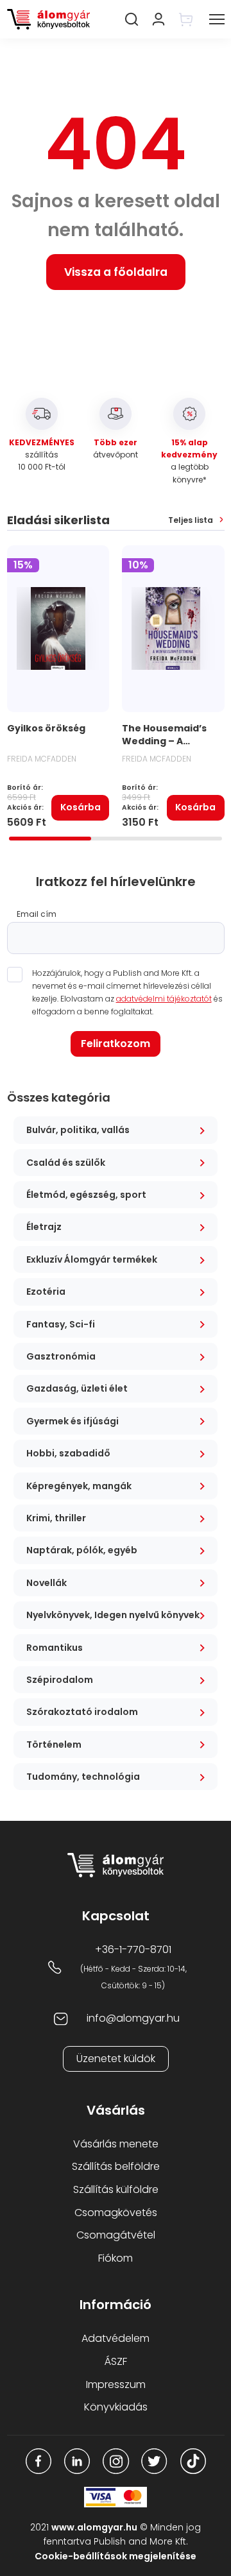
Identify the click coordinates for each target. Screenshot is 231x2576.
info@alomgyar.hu (133, 2018)
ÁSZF (116, 2361)
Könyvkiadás (116, 2407)
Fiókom (116, 2258)
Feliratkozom (116, 1044)
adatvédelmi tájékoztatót (164, 999)
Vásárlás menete (116, 2144)
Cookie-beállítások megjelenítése (116, 2556)
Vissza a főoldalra (116, 272)
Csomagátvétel (116, 2235)
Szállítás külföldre (116, 2189)
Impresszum (116, 2384)
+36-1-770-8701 (133, 1949)
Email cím (37, 914)
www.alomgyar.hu (94, 2527)
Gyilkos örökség (46, 728)
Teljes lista (191, 520)
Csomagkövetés (116, 2213)
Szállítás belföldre (116, 2166)
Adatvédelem (116, 2338)
